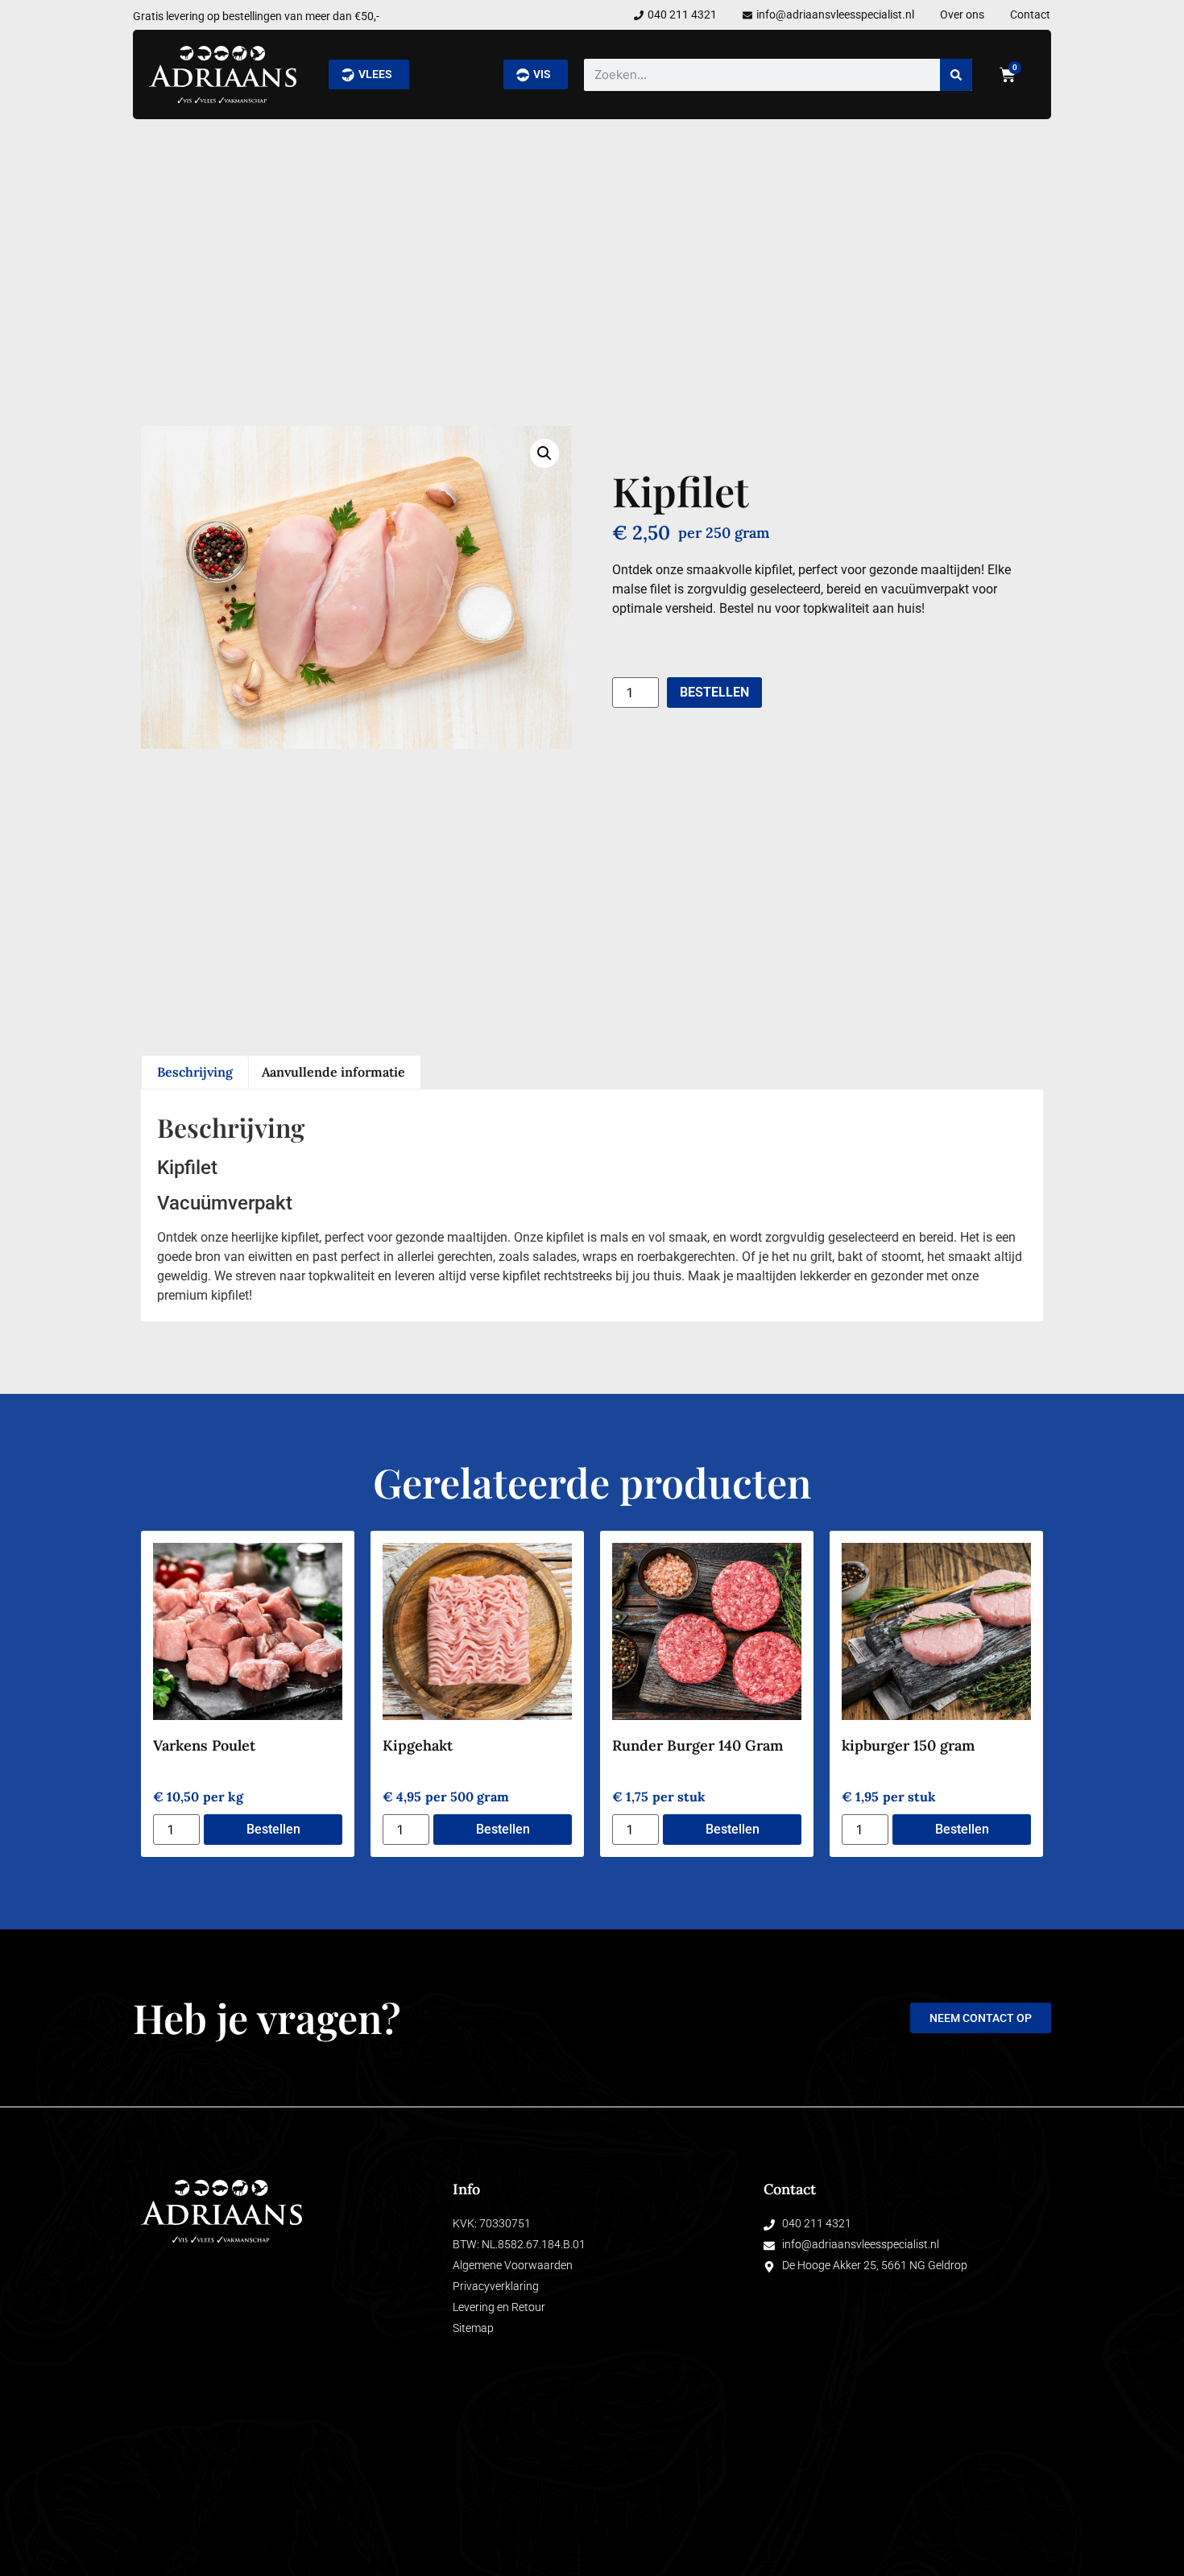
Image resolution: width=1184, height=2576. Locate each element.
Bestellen (714, 692)
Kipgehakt (418, 1745)
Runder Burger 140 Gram (698, 1745)
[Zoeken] (956, 75)
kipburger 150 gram (908, 1745)
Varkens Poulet (204, 1745)
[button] (544, 453)
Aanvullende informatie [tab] (333, 1072)
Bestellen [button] (273, 1829)
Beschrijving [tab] (195, 1072)
